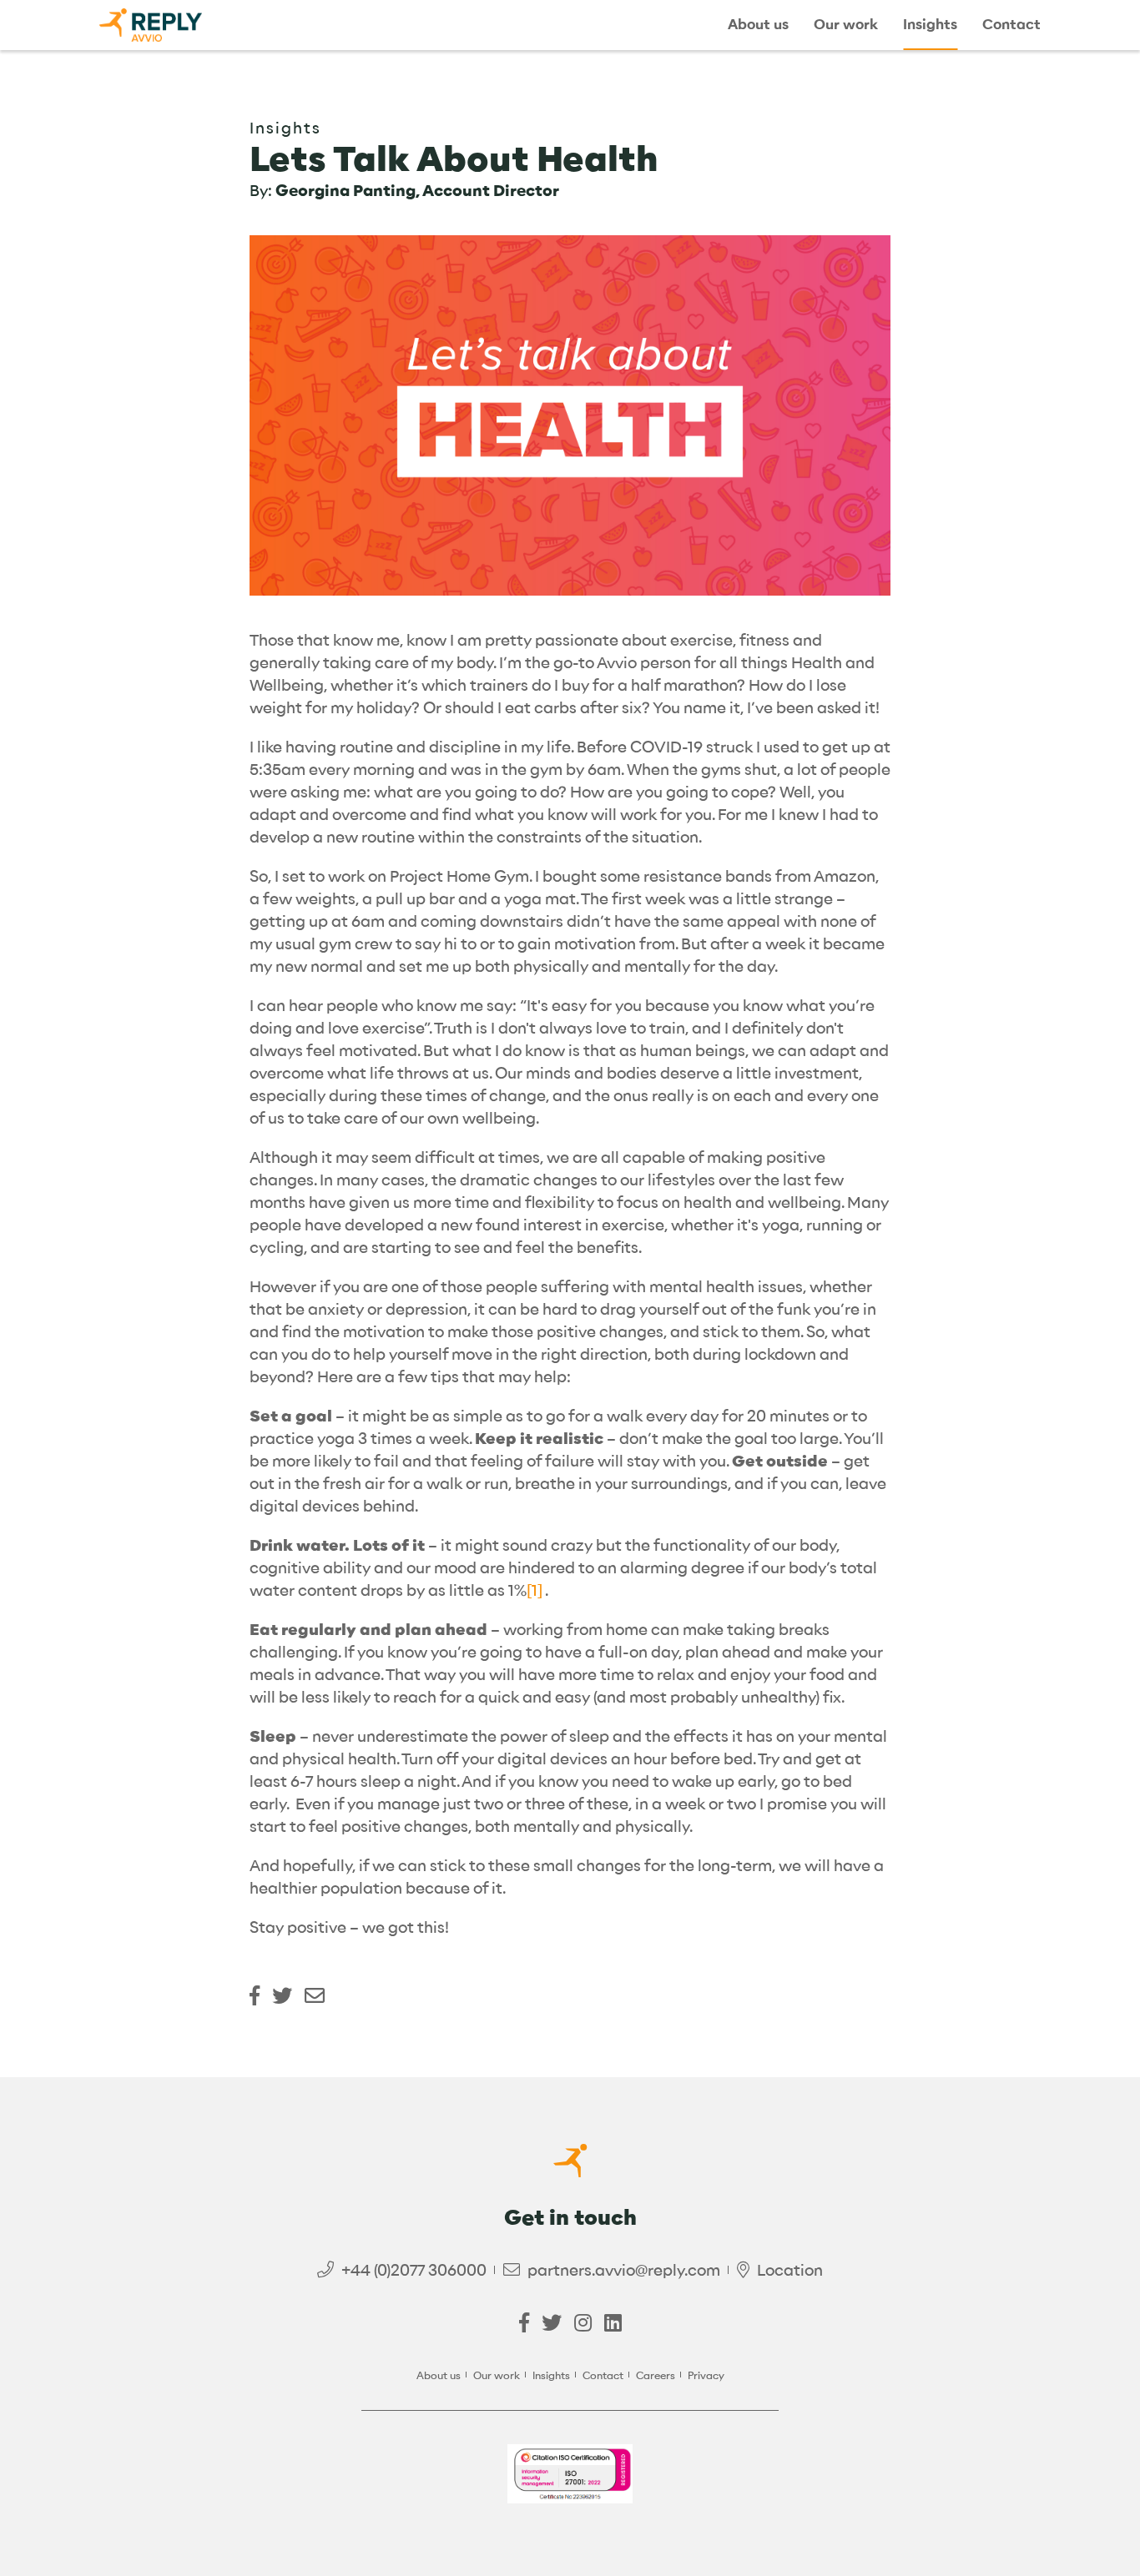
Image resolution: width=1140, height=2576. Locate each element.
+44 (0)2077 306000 (414, 2270)
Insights (930, 25)
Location (790, 2270)
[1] (535, 1590)
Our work (846, 25)
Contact (1011, 25)
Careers (656, 2375)
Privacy (706, 2375)
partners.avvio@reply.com (624, 2270)
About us (758, 25)
